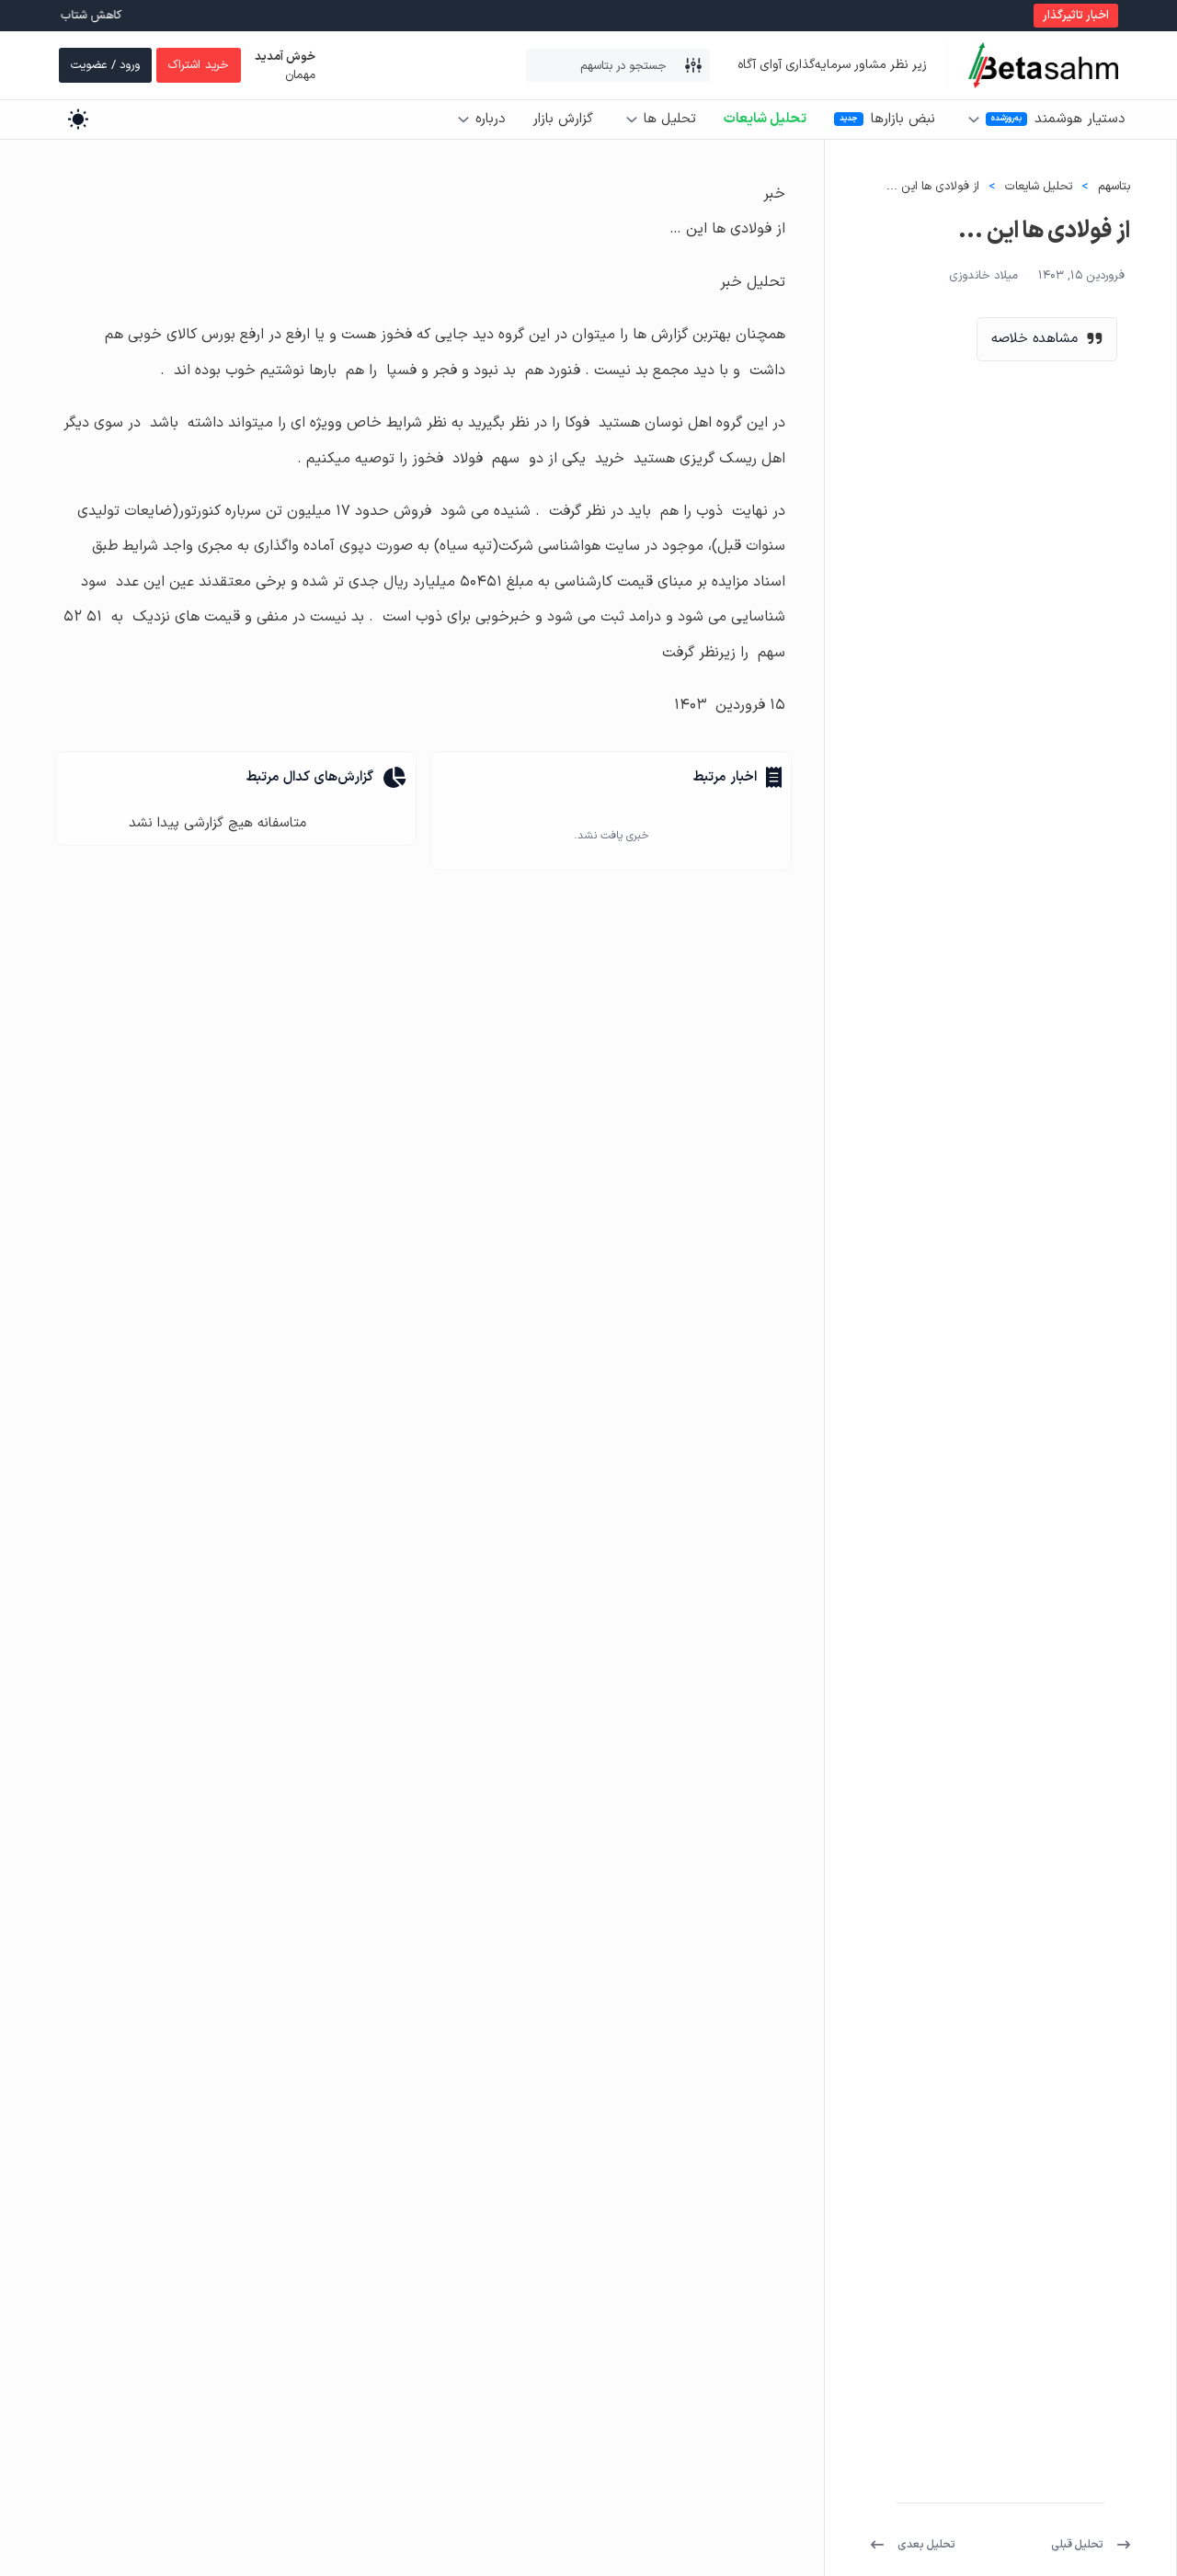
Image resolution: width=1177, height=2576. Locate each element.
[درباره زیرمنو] (463, 120)
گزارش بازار (563, 119)
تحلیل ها (670, 119)
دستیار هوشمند (1080, 119)
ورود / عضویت (105, 65)
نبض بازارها (903, 119)
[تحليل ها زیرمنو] (632, 120)
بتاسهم (1114, 187)
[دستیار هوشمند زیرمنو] (974, 120)
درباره (490, 119)
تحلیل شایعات (765, 119)
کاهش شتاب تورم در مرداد (86, 16)
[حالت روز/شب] (78, 119)
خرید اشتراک (199, 65)
